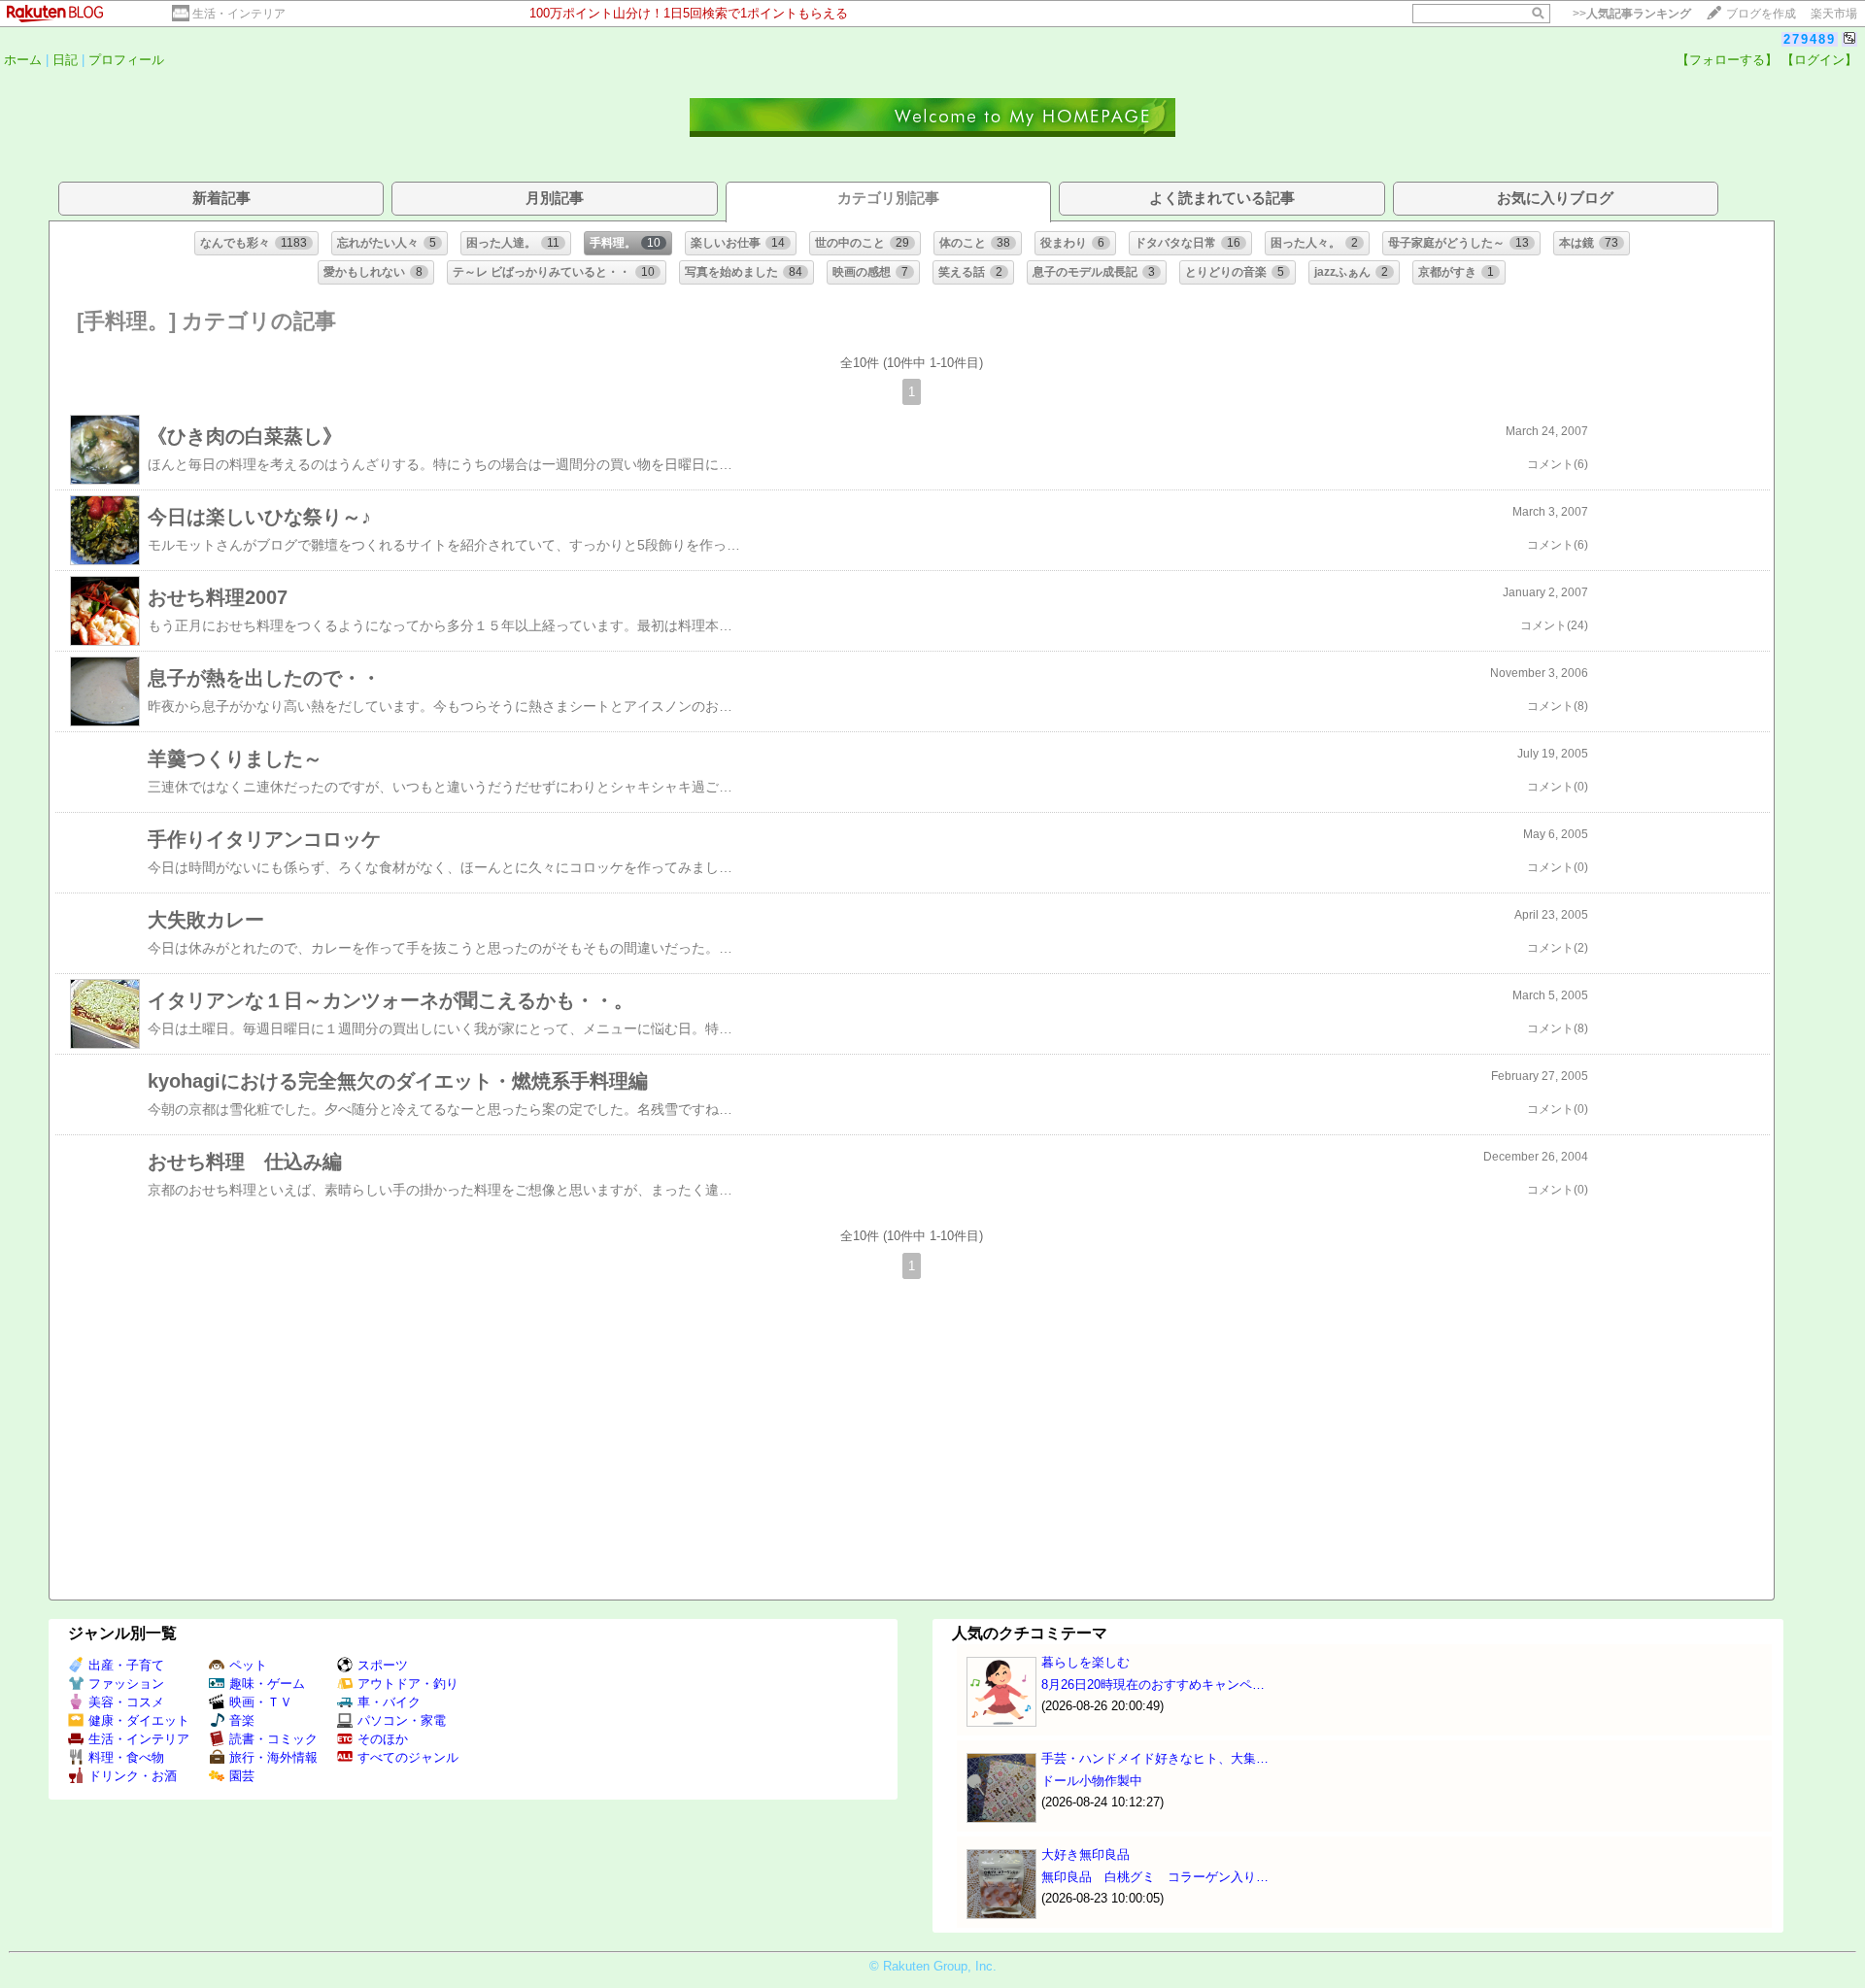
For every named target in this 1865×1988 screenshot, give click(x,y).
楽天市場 (1834, 14)
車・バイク (389, 1702)
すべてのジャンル (408, 1757)
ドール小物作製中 (1092, 1781)
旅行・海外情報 (273, 1757)
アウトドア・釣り (408, 1684)
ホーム (23, 60)
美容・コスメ (126, 1702)
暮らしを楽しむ (1085, 1662)
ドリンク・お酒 (133, 1776)
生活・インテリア (239, 14)
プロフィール (126, 60)
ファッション (126, 1684)
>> (1632, 14)
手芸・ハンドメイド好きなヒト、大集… (1155, 1758)
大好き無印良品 (1085, 1854)
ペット (248, 1665)
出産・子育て (126, 1665)
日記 (65, 60)
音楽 (242, 1720)
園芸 (242, 1776)
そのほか (383, 1739)
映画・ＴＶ (261, 1702)
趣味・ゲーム (267, 1684)
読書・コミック (273, 1739)
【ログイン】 (1819, 60)
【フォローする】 (1727, 60)
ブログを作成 (1761, 14)
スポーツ (383, 1665)
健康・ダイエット (139, 1720)
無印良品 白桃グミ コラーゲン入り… (1155, 1877)
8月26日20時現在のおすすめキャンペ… (1153, 1685)
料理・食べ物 (126, 1757)
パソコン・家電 (402, 1720)
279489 (1810, 39)
